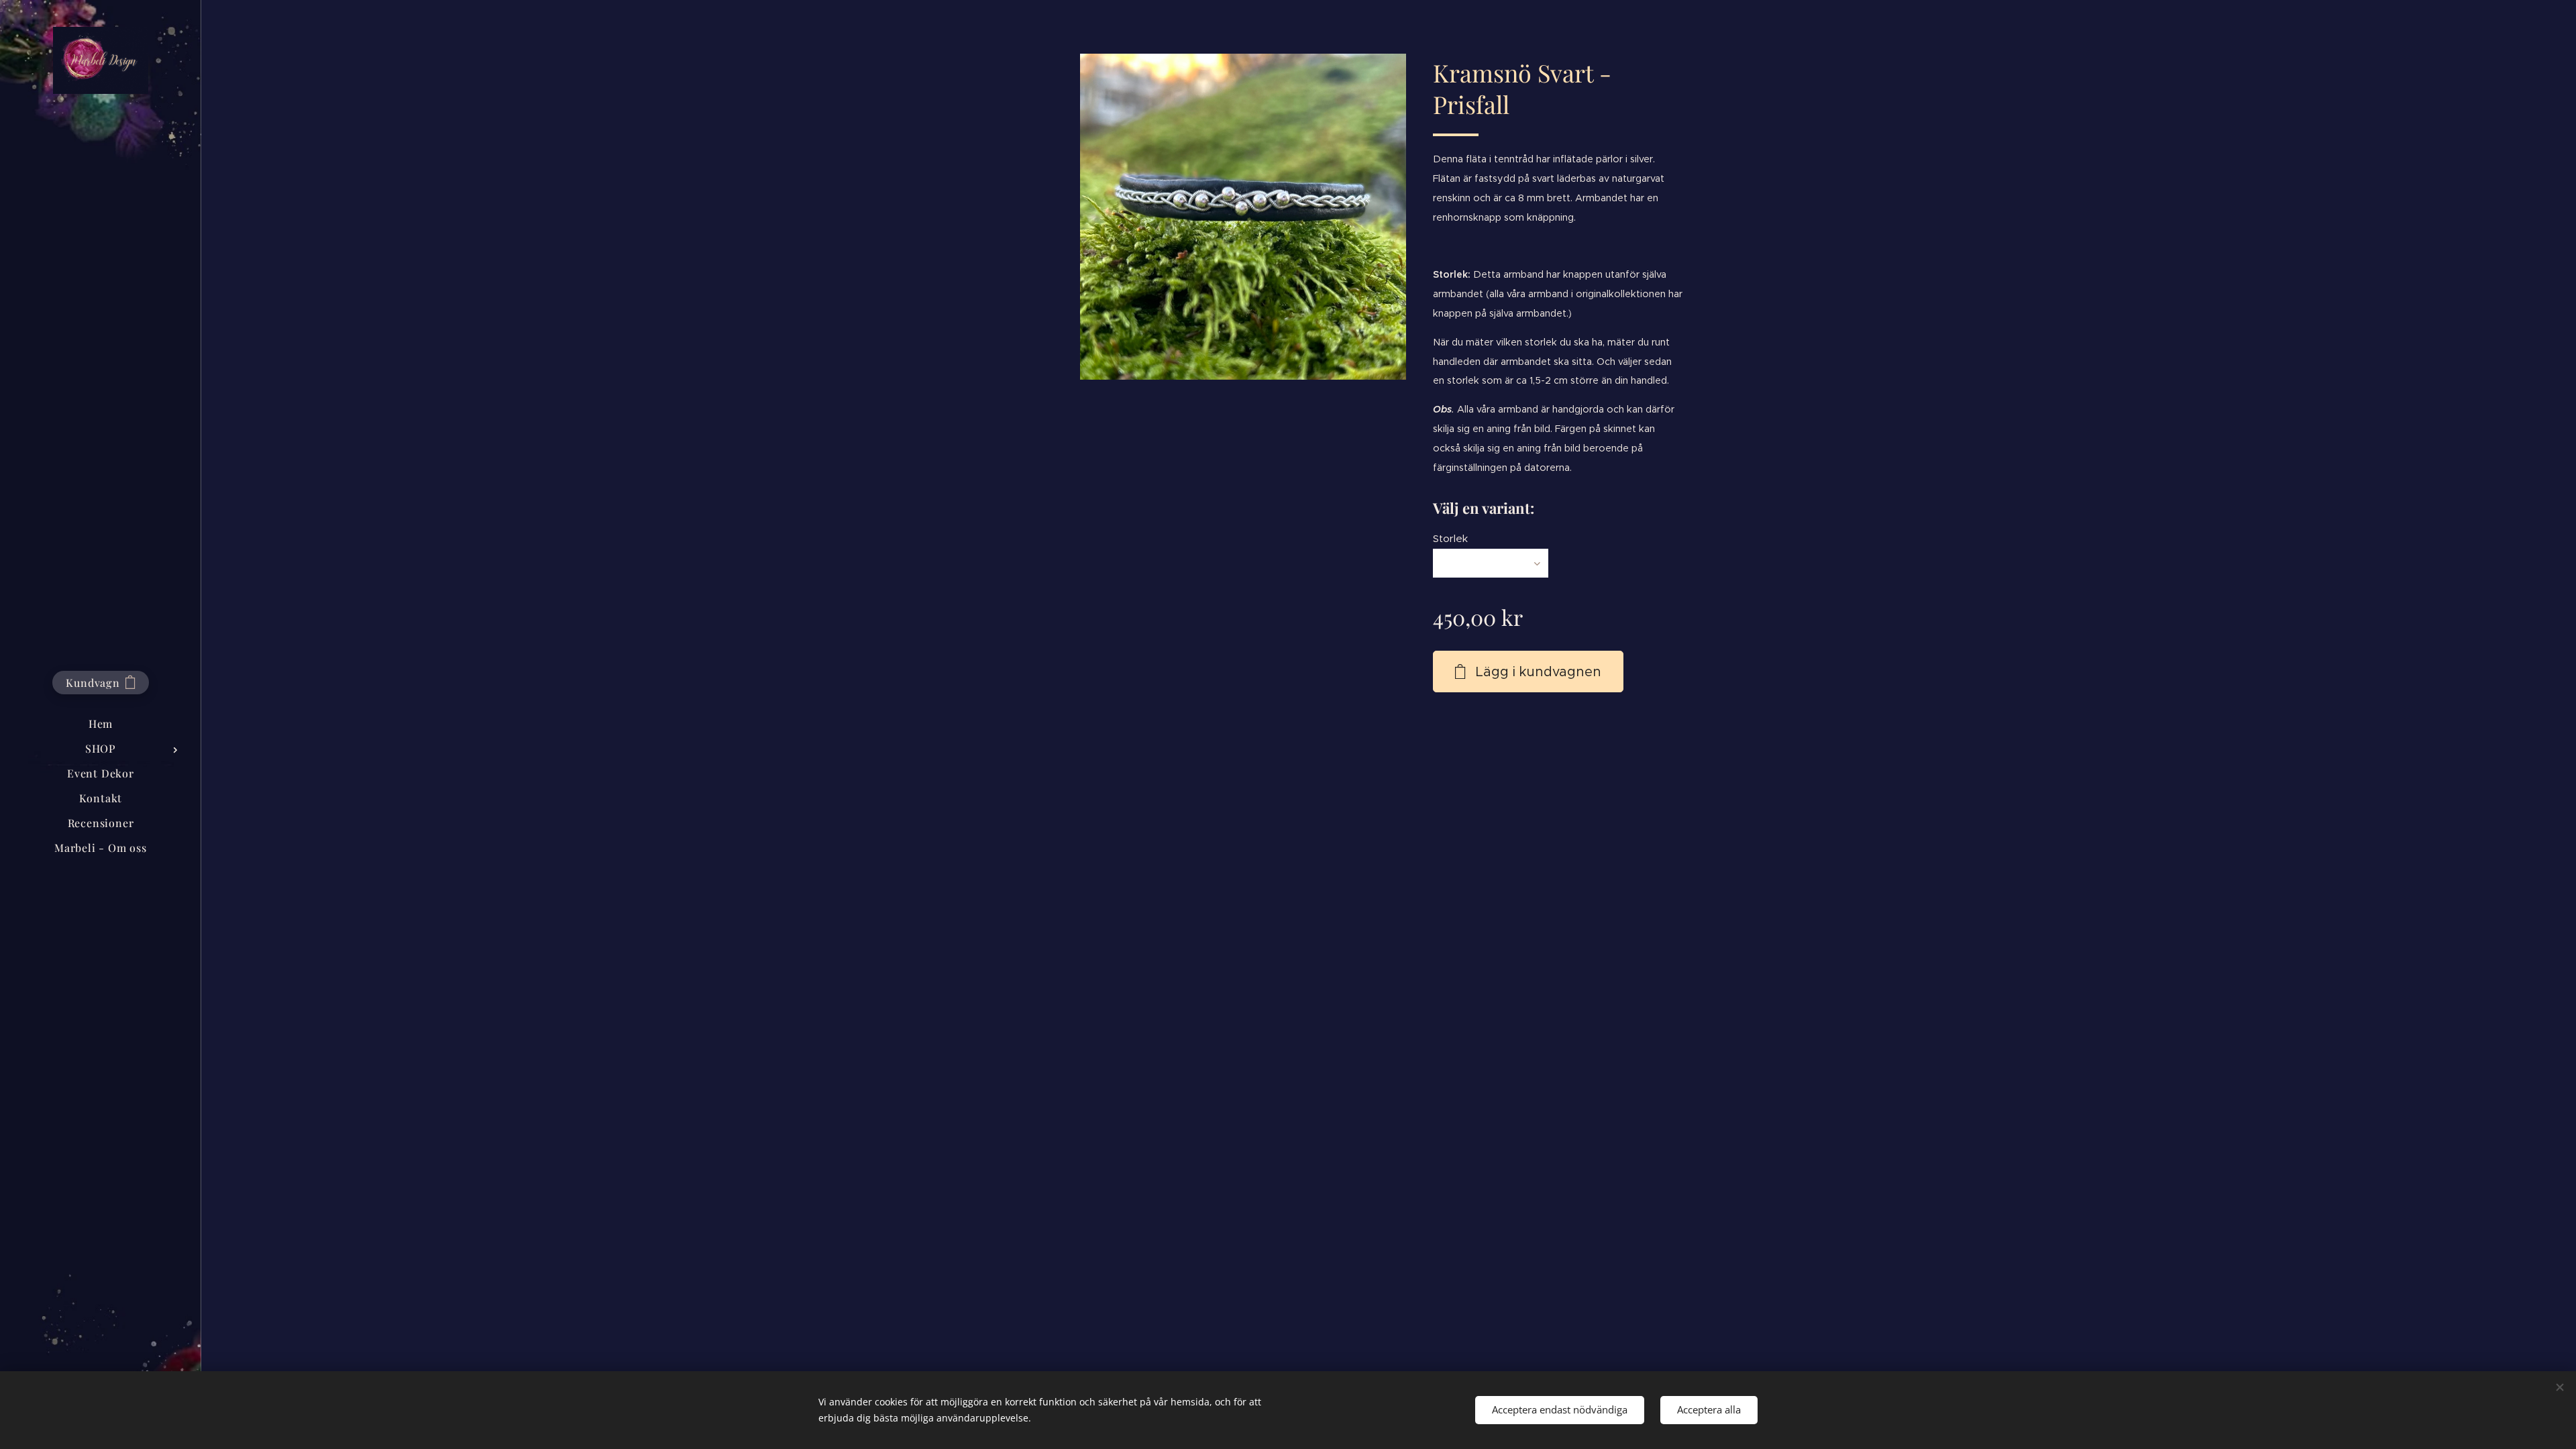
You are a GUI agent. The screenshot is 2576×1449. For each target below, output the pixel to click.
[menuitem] (101, 723)
